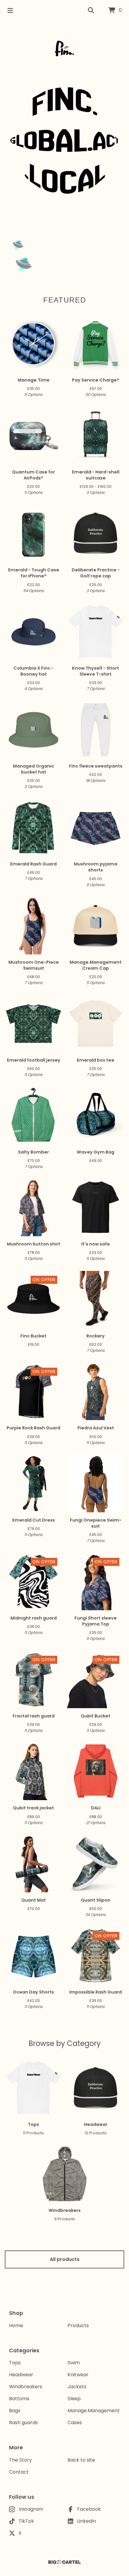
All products (65, 2259)
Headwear (21, 2375)
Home (16, 2325)
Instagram (31, 2509)
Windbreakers (26, 2387)
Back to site (81, 2460)
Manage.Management (94, 2411)
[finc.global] (64, 49)
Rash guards (23, 2423)
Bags (15, 2411)
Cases (75, 2423)
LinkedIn (87, 2521)
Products (78, 2325)
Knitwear (78, 2375)
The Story (20, 2460)
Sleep (74, 2399)
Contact (19, 2472)
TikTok (26, 2521)
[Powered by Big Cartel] (64, 2562)
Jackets (77, 2387)
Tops (15, 2363)
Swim (74, 2363)
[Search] (91, 10)
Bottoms (19, 2399)
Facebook (89, 2509)
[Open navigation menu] (10, 10)
